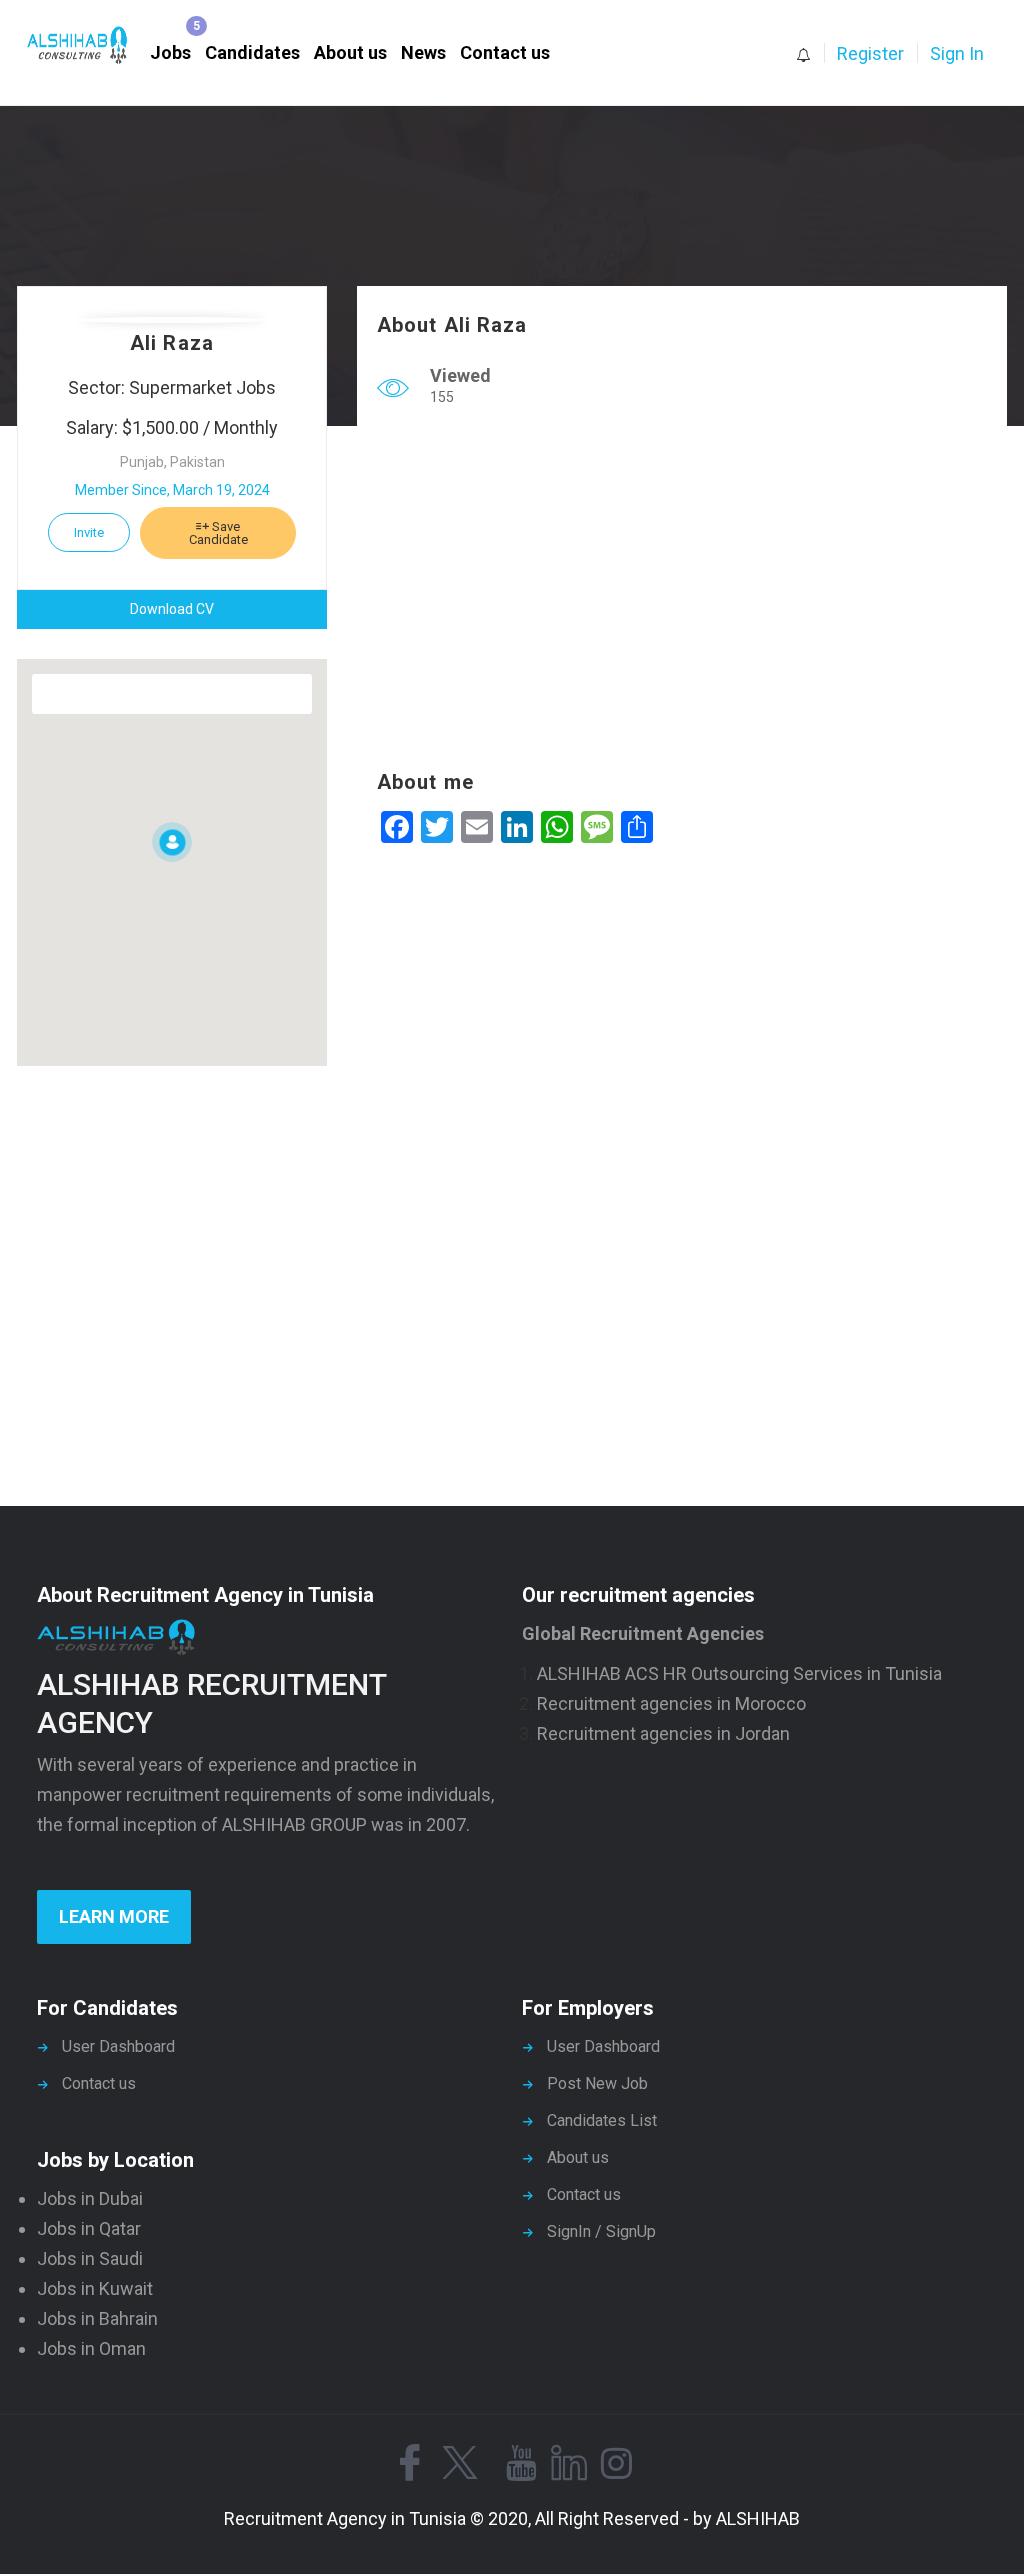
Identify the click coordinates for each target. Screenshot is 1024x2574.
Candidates (252, 52)
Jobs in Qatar (89, 2228)
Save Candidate (218, 533)
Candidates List (602, 2120)
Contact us (505, 52)
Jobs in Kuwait (95, 2288)
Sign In (957, 53)
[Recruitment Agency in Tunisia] (87, 45)
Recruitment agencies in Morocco (671, 1703)
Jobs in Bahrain (97, 2318)
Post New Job (597, 2083)
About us (350, 52)
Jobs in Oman (91, 2348)
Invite (89, 532)
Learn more (114, 1916)
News (423, 52)
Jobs (170, 52)
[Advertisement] (682, 593)
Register (870, 53)
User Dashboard (118, 2046)
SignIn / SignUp (601, 2231)
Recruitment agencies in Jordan (663, 1733)
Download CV (172, 609)
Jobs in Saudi (90, 2258)
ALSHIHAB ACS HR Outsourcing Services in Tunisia (739, 1673)
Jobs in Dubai (90, 2198)
